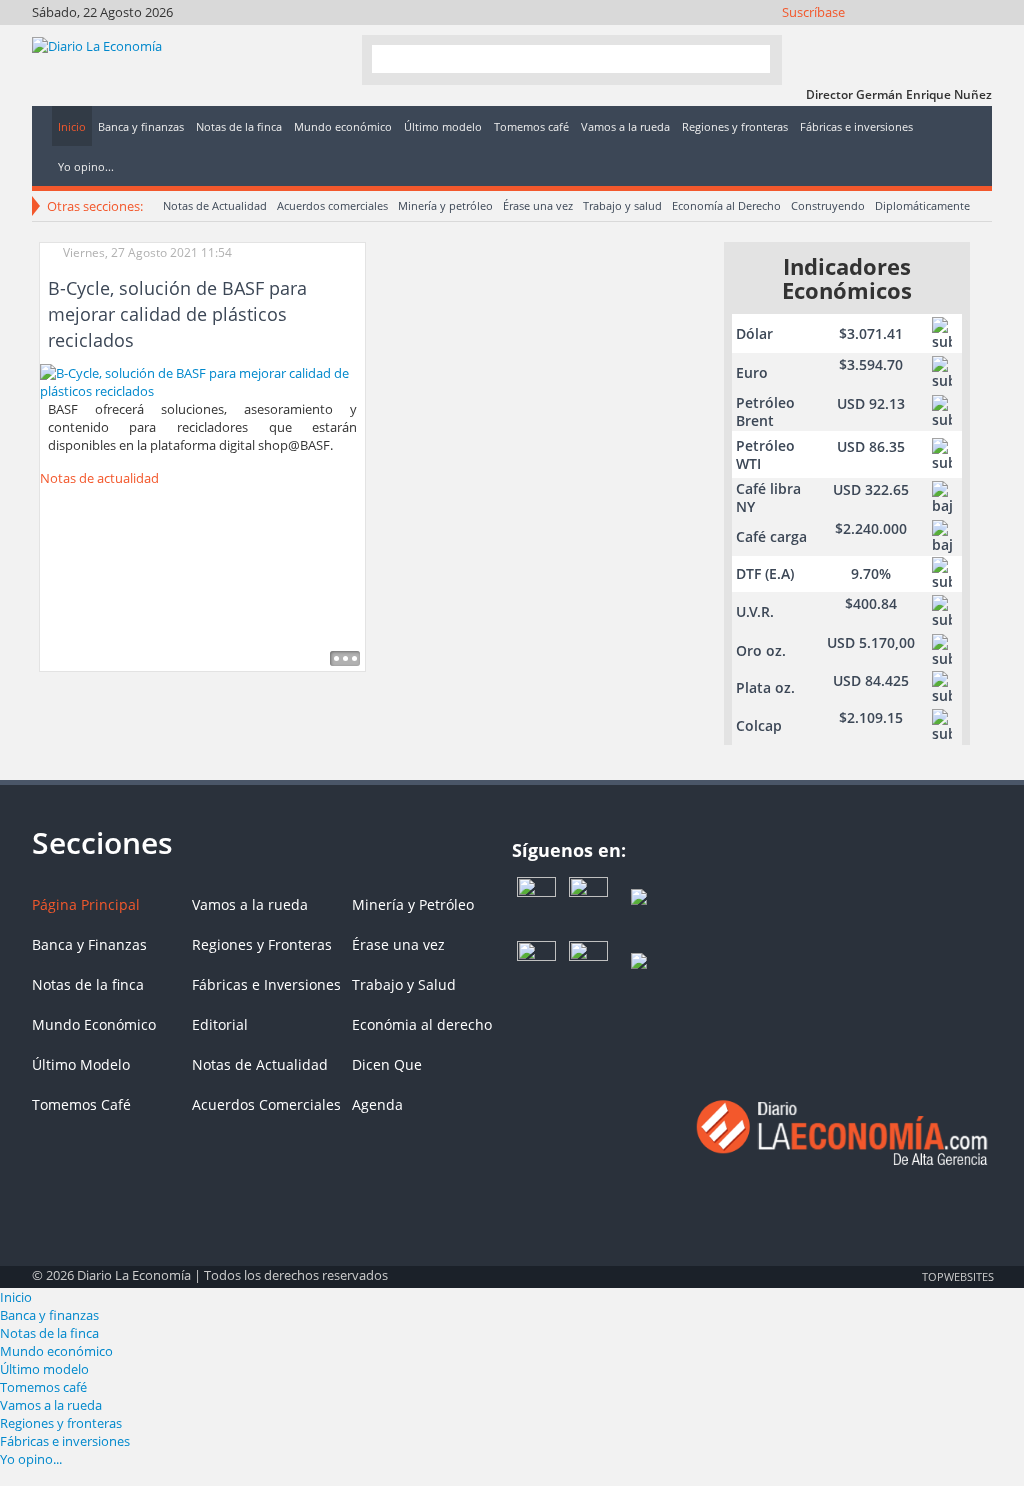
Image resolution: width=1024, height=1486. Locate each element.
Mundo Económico (94, 1024)
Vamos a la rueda (250, 904)
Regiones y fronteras (61, 1423)
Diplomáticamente (922, 205)
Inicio (16, 1297)
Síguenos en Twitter (869, 37)
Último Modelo (81, 1064)
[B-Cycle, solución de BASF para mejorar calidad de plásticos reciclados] (202, 380)
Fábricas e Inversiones (266, 984)
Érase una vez (538, 205)
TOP (957, 1276)
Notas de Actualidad (215, 205)
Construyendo (828, 205)
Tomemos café (43, 1387)
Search (747, 58)
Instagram (896, 37)
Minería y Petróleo (413, 904)
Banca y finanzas (49, 1315)
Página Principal (86, 904)
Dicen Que (387, 1064)
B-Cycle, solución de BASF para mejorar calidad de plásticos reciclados (177, 314)
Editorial (220, 1024)
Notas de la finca (88, 984)
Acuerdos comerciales (332, 205)
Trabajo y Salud (404, 984)
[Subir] (512, 1266)
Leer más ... (345, 658)
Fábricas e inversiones (65, 1441)
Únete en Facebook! (842, 37)
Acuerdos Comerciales (266, 1104)
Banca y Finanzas (89, 944)
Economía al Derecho (726, 205)
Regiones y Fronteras (262, 944)
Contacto (977, 37)
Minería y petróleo (445, 205)
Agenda (377, 1104)
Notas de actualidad (99, 478)
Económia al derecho (422, 1024)
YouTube (923, 37)
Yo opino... (31, 1459)
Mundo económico (56, 1351)
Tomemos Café (81, 1104)
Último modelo (44, 1369)
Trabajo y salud (622, 205)
